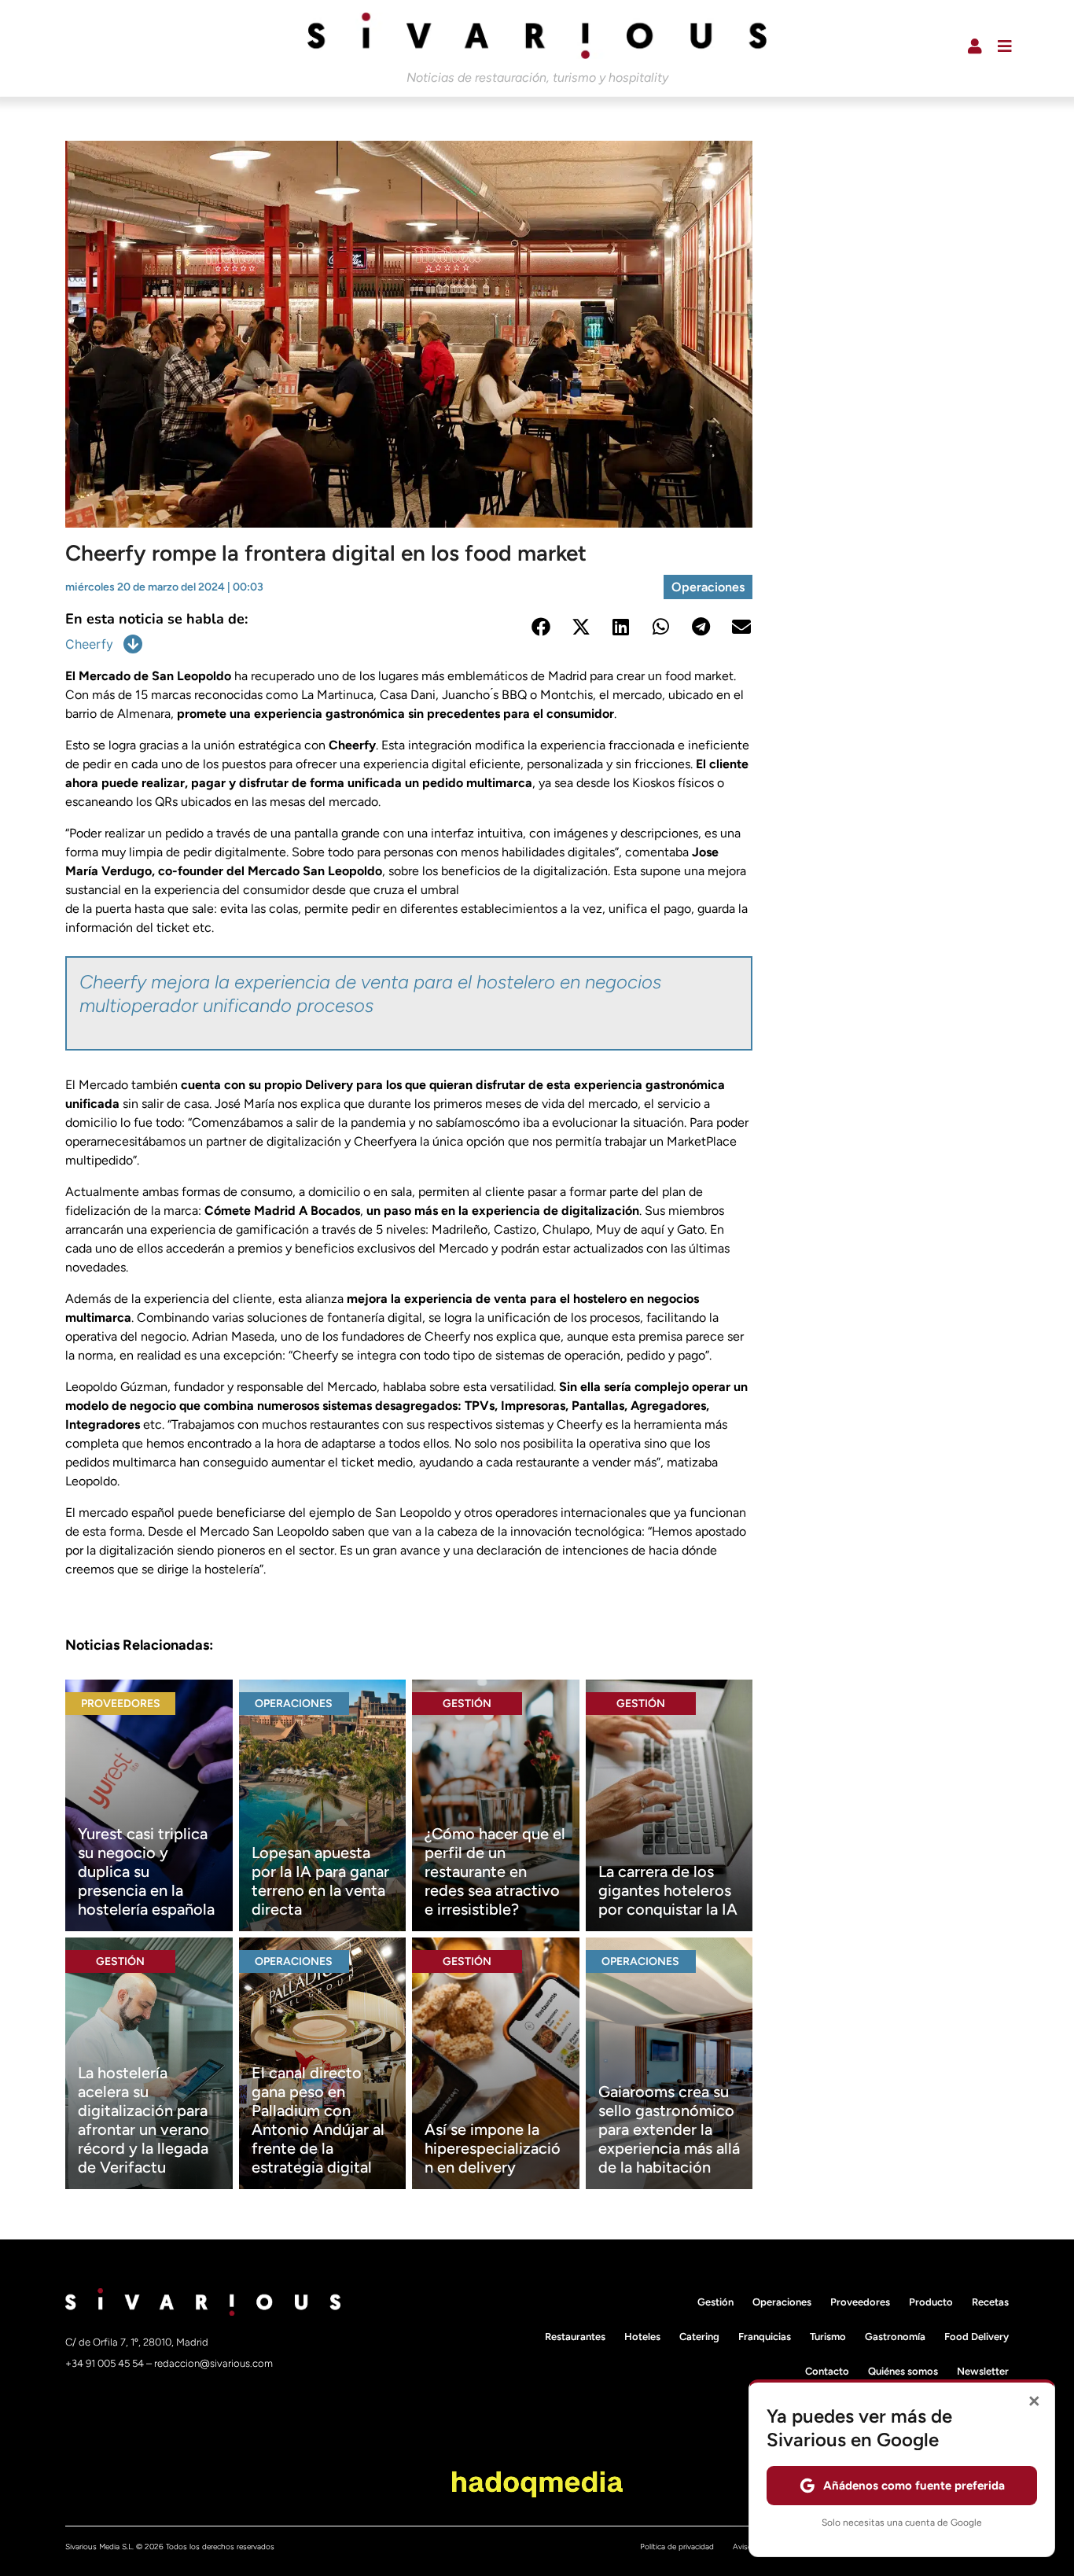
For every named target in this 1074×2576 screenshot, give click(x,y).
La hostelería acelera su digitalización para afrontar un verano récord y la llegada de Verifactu (143, 2120)
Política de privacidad (677, 2547)
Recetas (990, 2302)
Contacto (827, 2371)
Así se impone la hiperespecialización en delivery (493, 2148)
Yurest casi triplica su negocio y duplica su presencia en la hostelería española (146, 1871)
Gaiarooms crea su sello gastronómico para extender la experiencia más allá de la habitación (669, 2129)
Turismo (828, 2337)
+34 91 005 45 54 (106, 2363)
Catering (699, 2337)
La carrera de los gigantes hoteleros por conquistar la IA (668, 1890)
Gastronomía (895, 2337)
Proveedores (121, 1704)
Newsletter (983, 2371)
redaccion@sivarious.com (213, 2363)
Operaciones (708, 587)
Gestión (467, 1704)
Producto (931, 2302)
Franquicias (765, 2337)
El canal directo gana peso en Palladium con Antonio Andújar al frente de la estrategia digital (318, 2120)
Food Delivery (977, 2337)
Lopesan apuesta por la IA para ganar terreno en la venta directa (320, 1881)
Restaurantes (575, 2337)
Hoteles (642, 2337)
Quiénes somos (903, 2371)
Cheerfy (89, 644)
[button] (541, 627)
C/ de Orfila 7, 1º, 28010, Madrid (137, 2342)
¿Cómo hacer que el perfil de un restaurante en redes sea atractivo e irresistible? (495, 1871)
